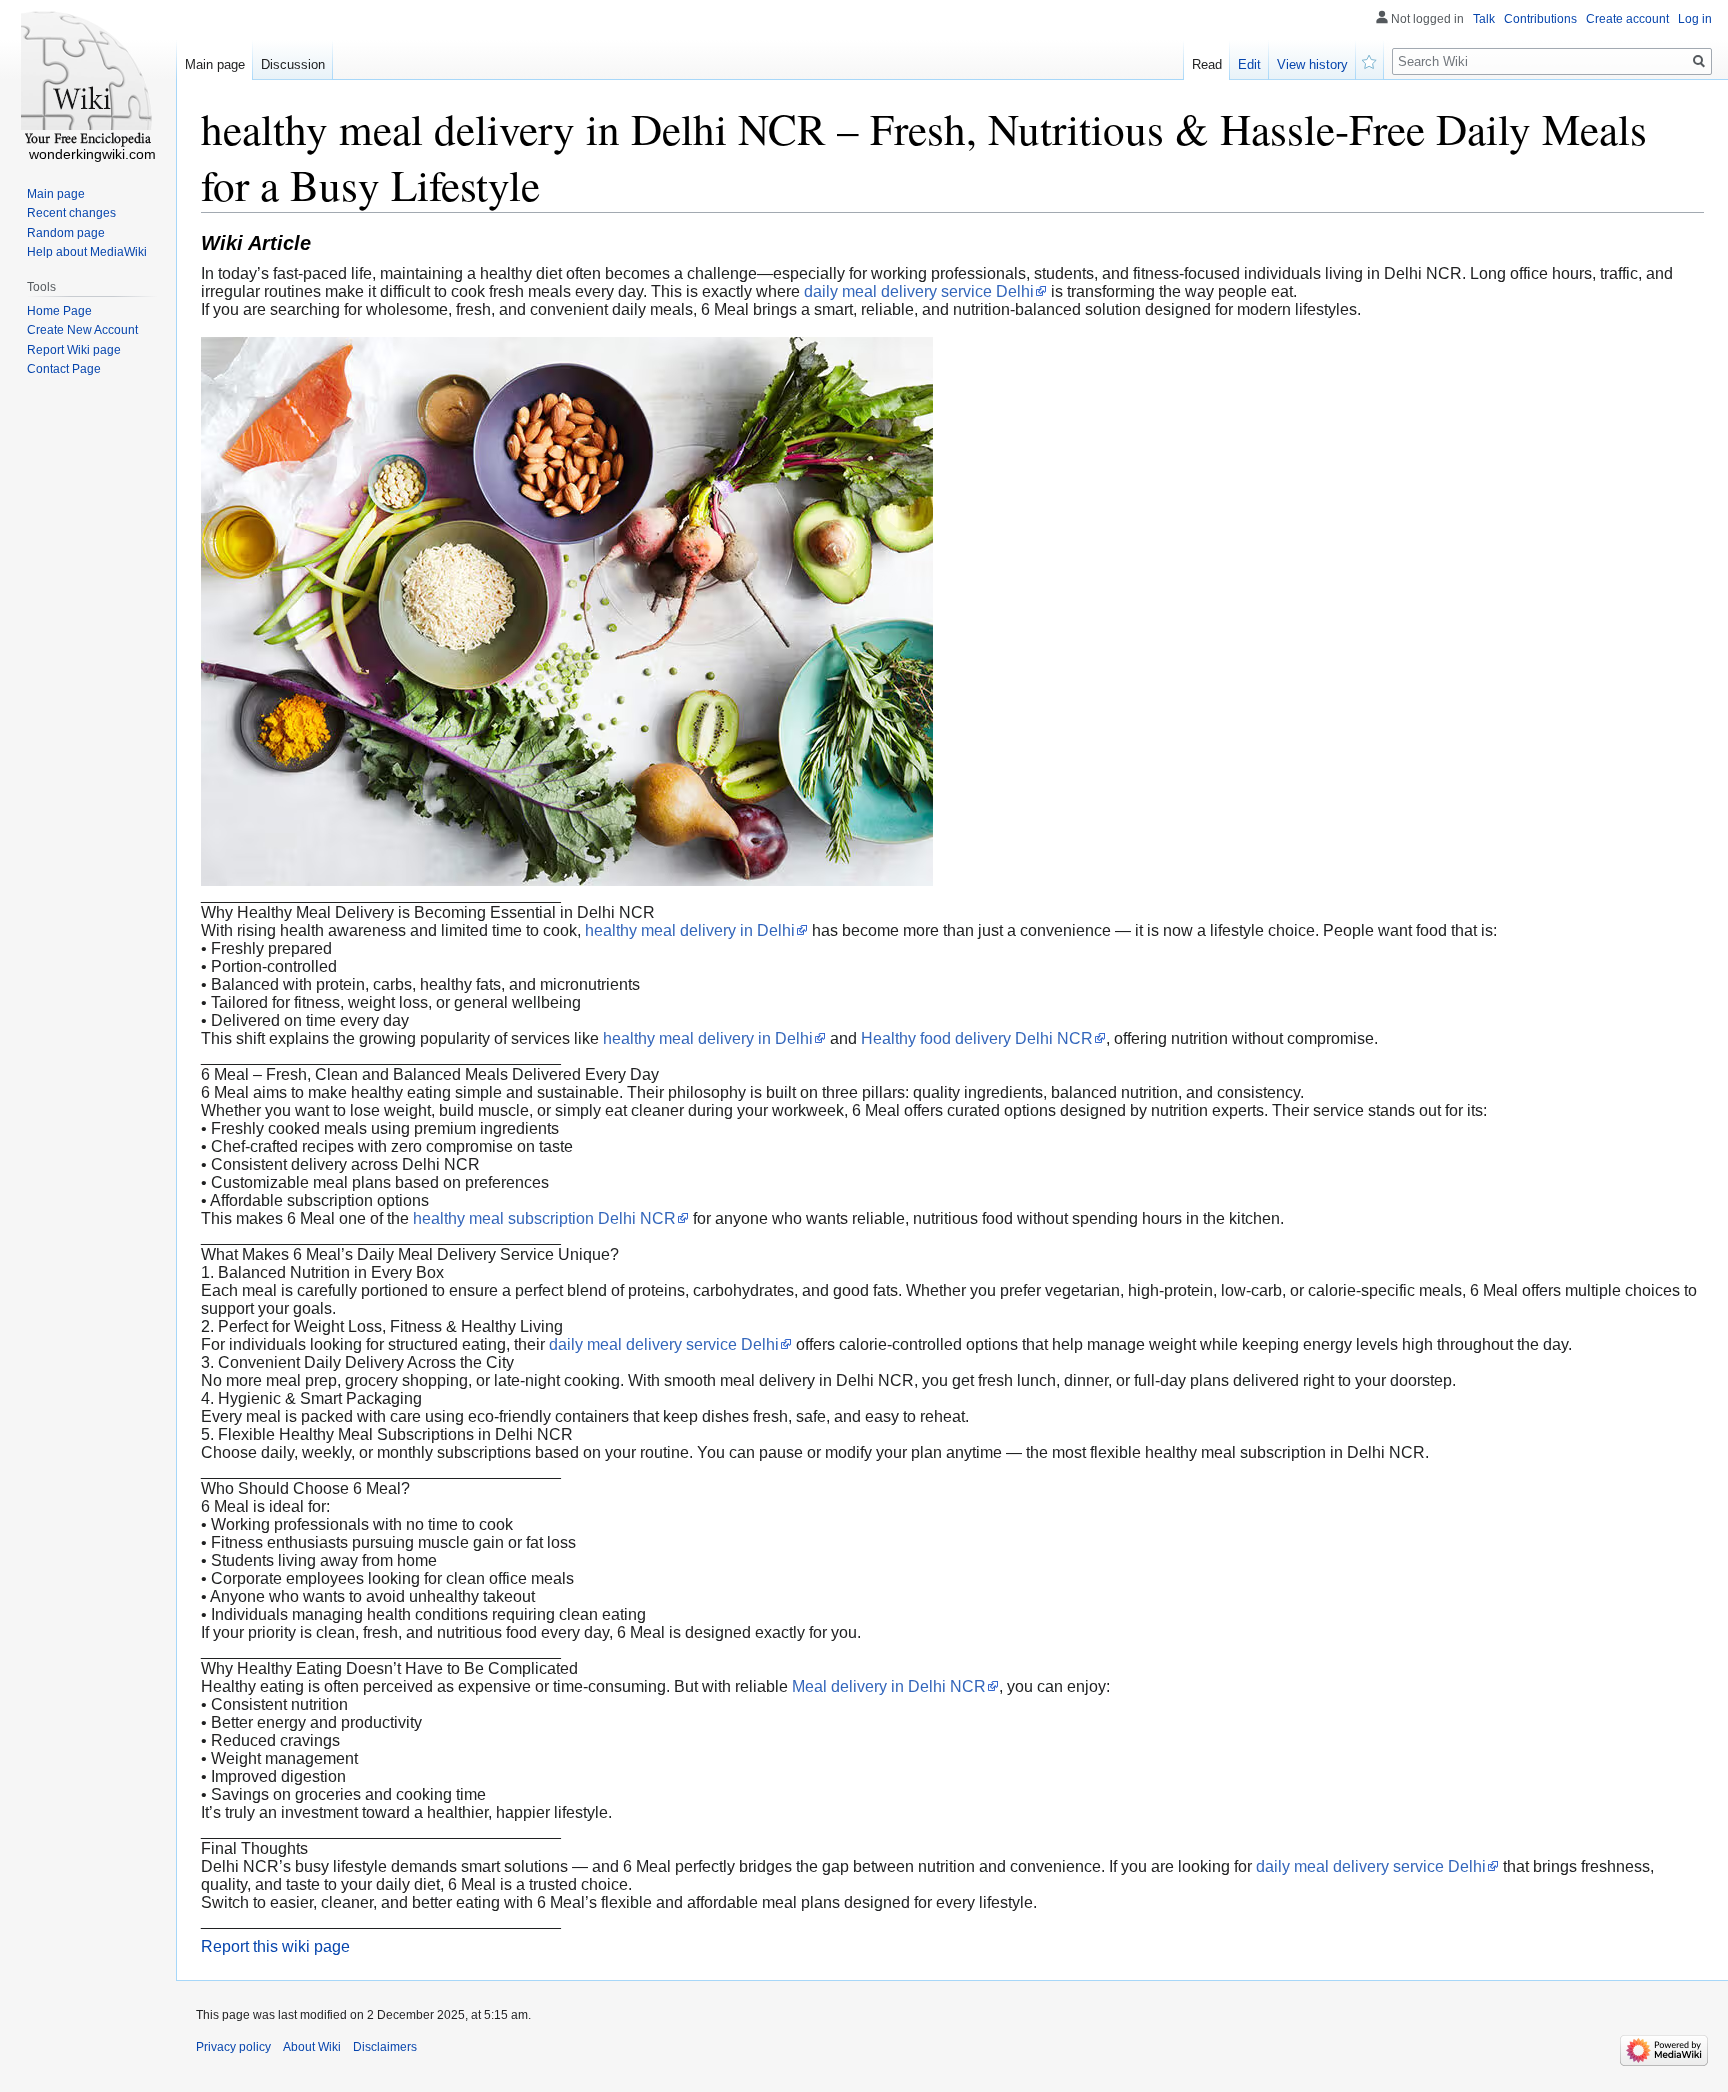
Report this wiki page (275, 1946)
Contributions (1540, 19)
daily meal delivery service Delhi (919, 291)
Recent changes (71, 213)
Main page (215, 64)
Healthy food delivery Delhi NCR (977, 1038)
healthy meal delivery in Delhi (690, 930)
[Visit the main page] (88, 80)
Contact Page (64, 369)
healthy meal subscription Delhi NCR (544, 1218)
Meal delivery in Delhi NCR (889, 1686)
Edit (1249, 64)
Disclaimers (385, 2047)
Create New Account (82, 330)
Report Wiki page (74, 350)
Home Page (59, 311)
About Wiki (312, 2047)
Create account (1627, 19)
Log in (1695, 19)
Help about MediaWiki (87, 252)
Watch (1370, 60)
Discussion (293, 64)
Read (1207, 64)
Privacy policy (233, 2047)
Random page (66, 233)
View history (1312, 64)
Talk (1484, 19)
